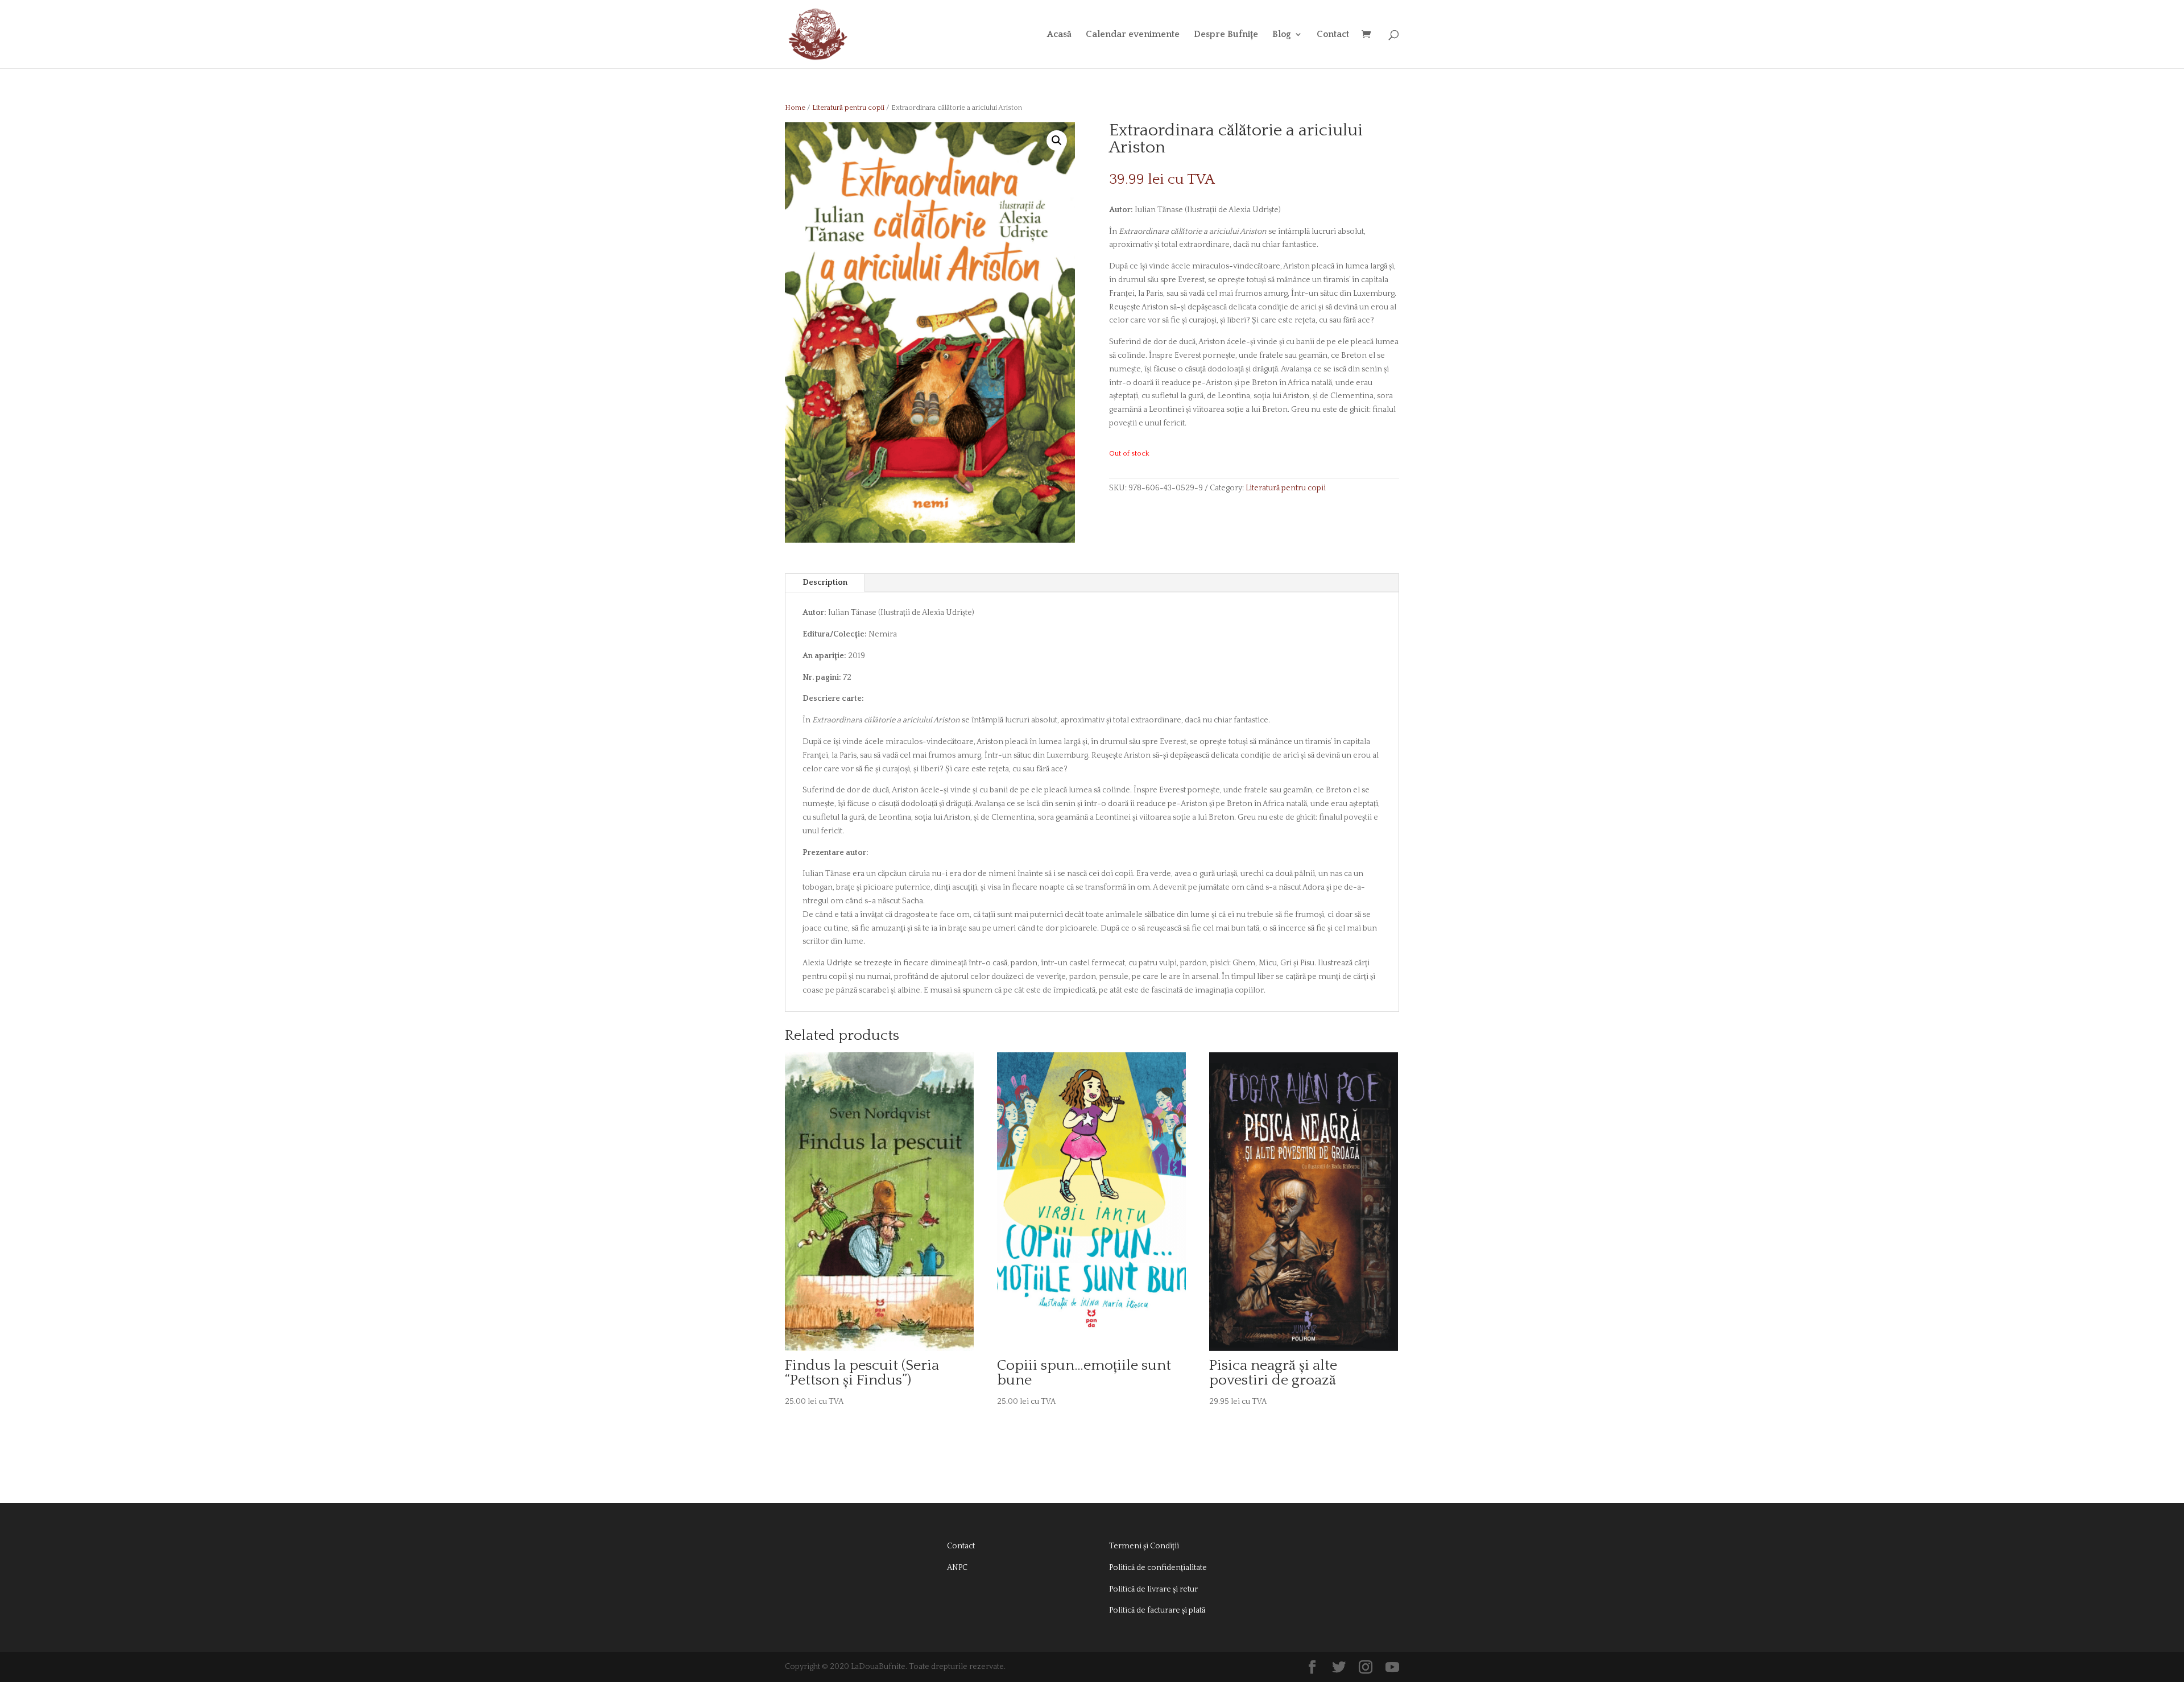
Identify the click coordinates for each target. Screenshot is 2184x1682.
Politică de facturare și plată (1157, 1610)
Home (795, 108)
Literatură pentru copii (848, 108)
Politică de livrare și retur (1153, 1589)
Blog (1282, 35)
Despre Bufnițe (1226, 35)
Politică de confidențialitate (1158, 1568)
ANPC (957, 1568)
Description (825, 582)
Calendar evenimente (1133, 35)
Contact (1333, 35)
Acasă (1059, 35)
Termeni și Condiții (1144, 1546)
